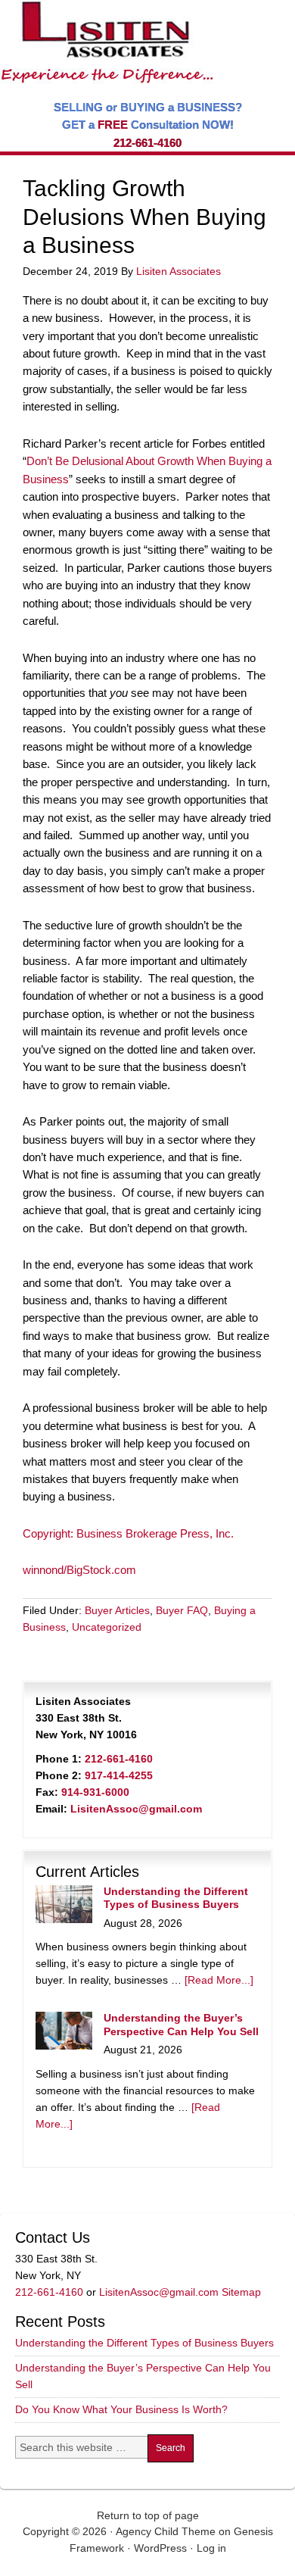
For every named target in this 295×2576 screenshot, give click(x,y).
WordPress (160, 2548)
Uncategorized (107, 1627)
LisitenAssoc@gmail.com (136, 1809)
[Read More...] (219, 1980)
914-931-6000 (95, 1792)
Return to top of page (148, 2515)
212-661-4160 (147, 143)
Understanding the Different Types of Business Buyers (176, 1898)
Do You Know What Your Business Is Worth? (121, 2409)
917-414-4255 (119, 1775)
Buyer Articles (117, 1610)
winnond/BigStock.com (79, 1570)
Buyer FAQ (182, 1610)
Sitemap (241, 2292)
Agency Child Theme (166, 2531)
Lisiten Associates (179, 271)
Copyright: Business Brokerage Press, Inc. (128, 1533)
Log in (211, 2548)
